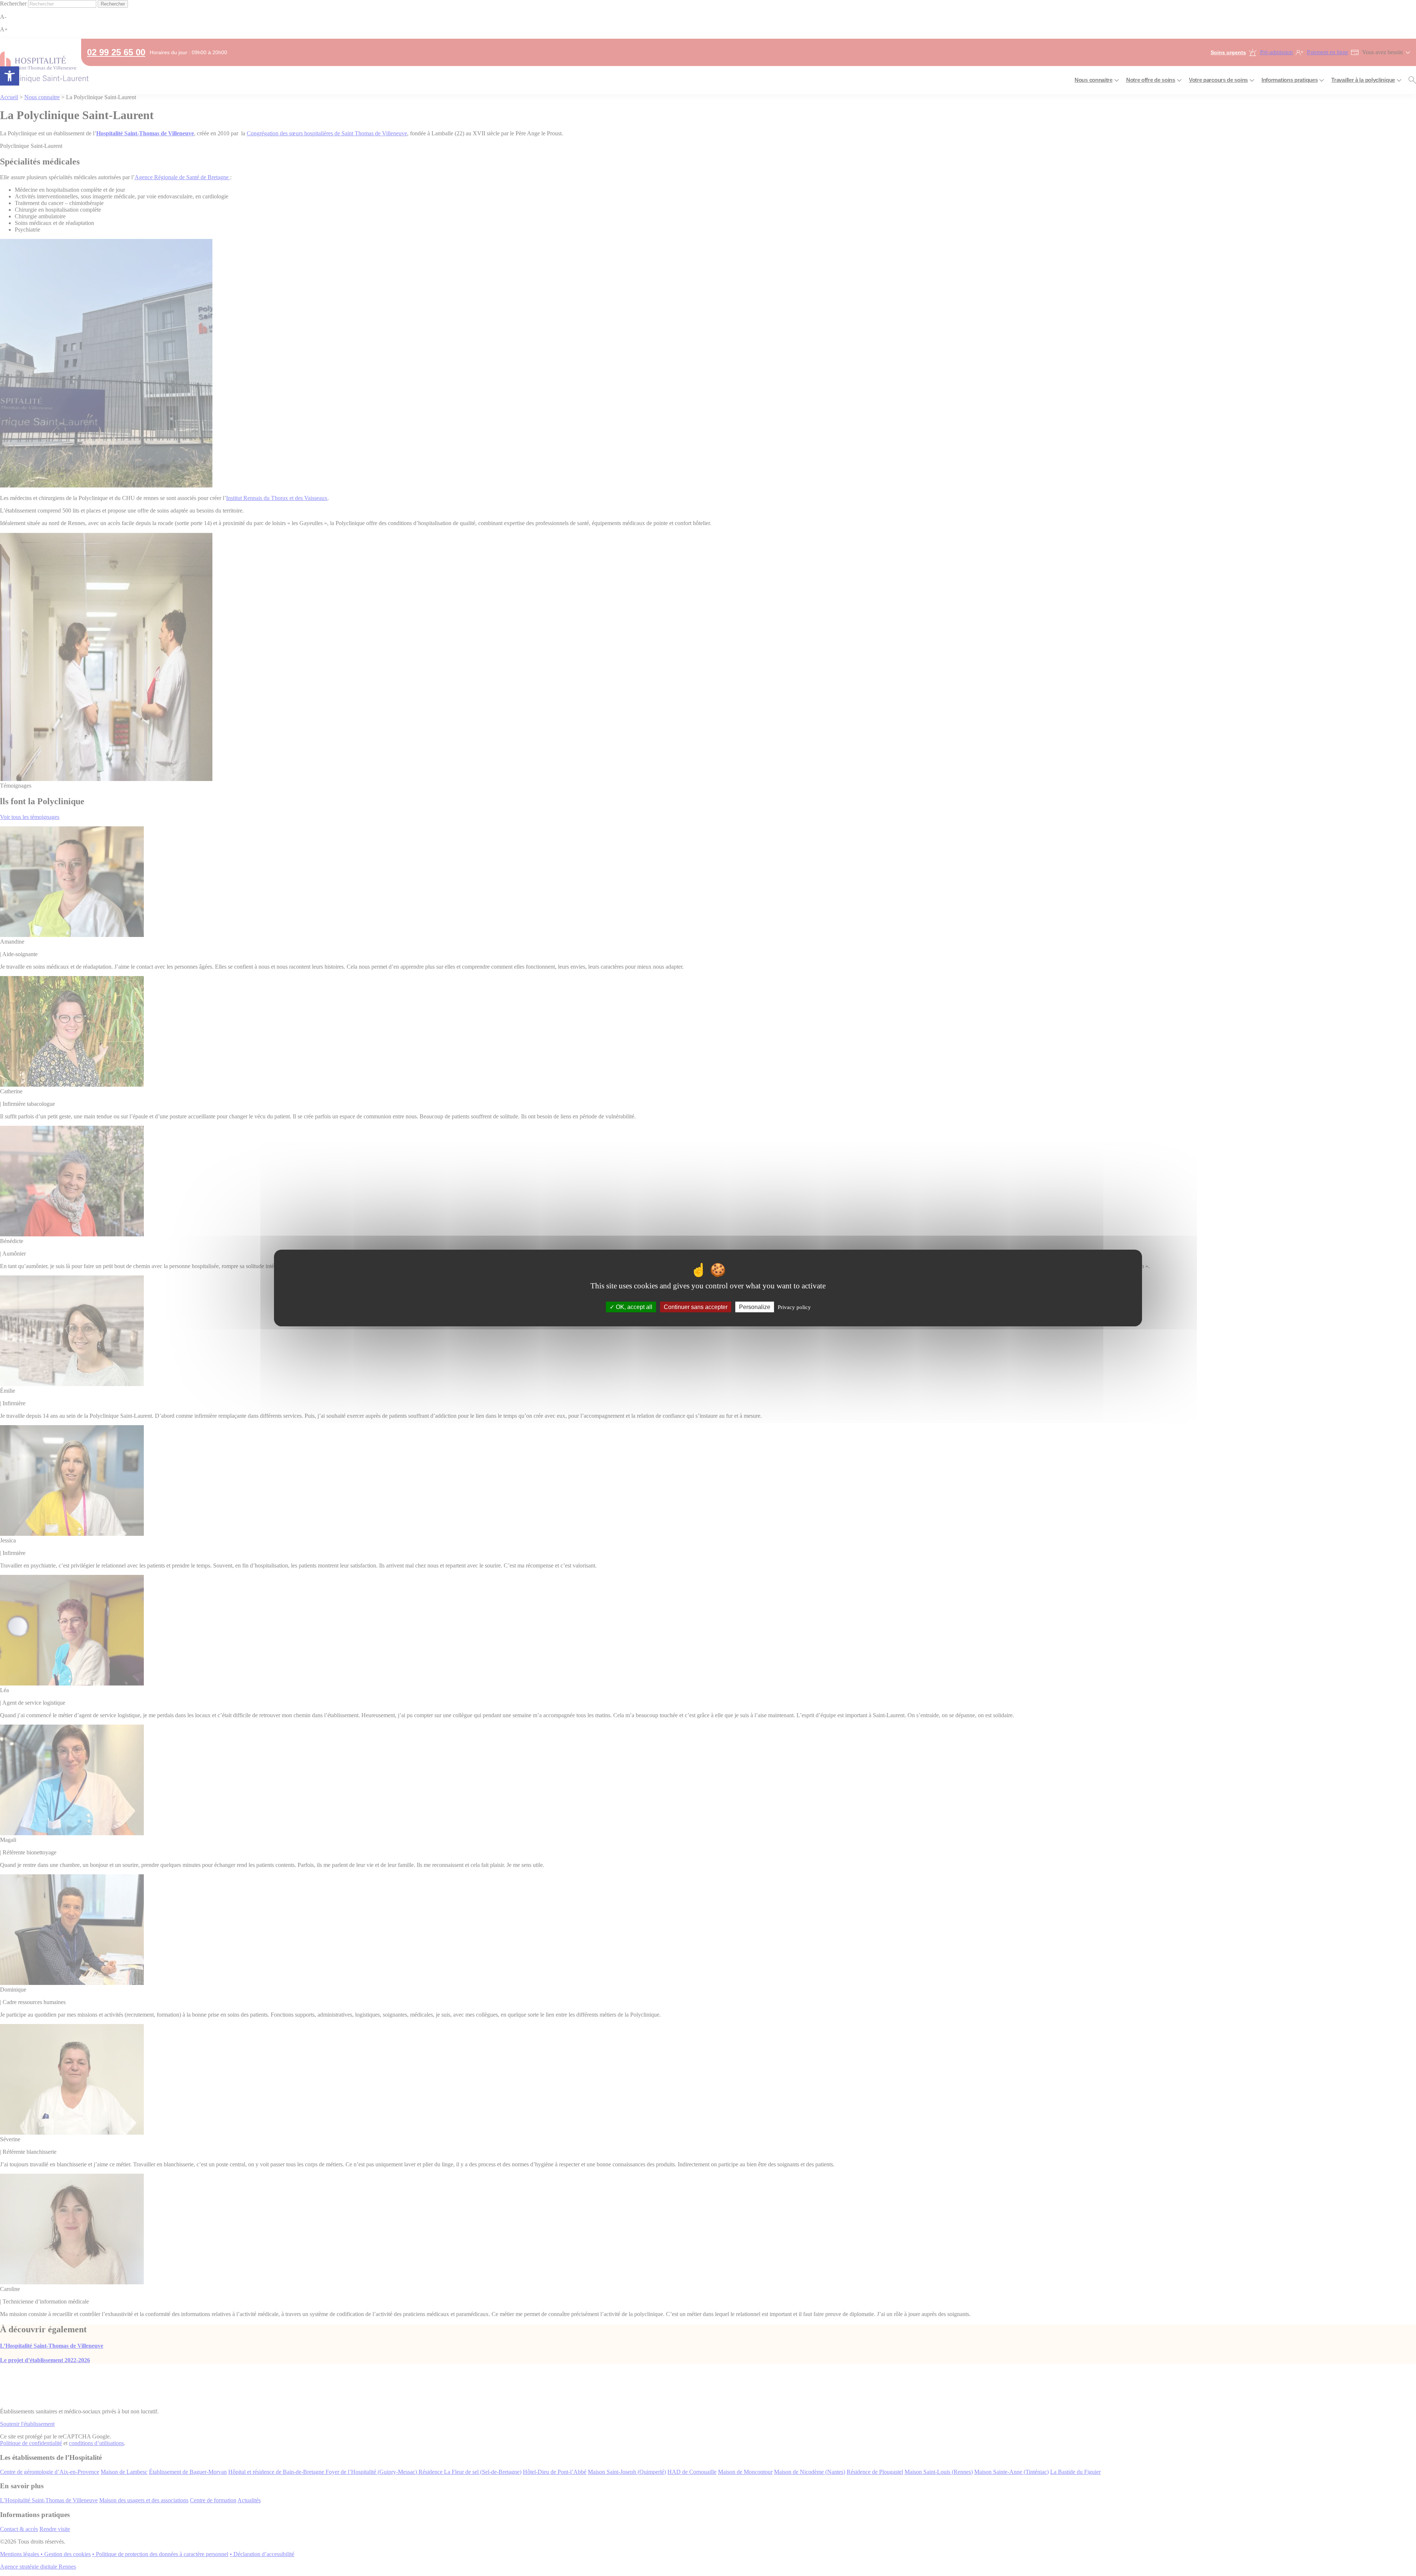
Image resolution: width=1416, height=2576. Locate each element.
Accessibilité (10, 76)
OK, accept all (633, 1307)
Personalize (755, 1307)
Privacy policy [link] (794, 1307)
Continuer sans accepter (696, 1307)
